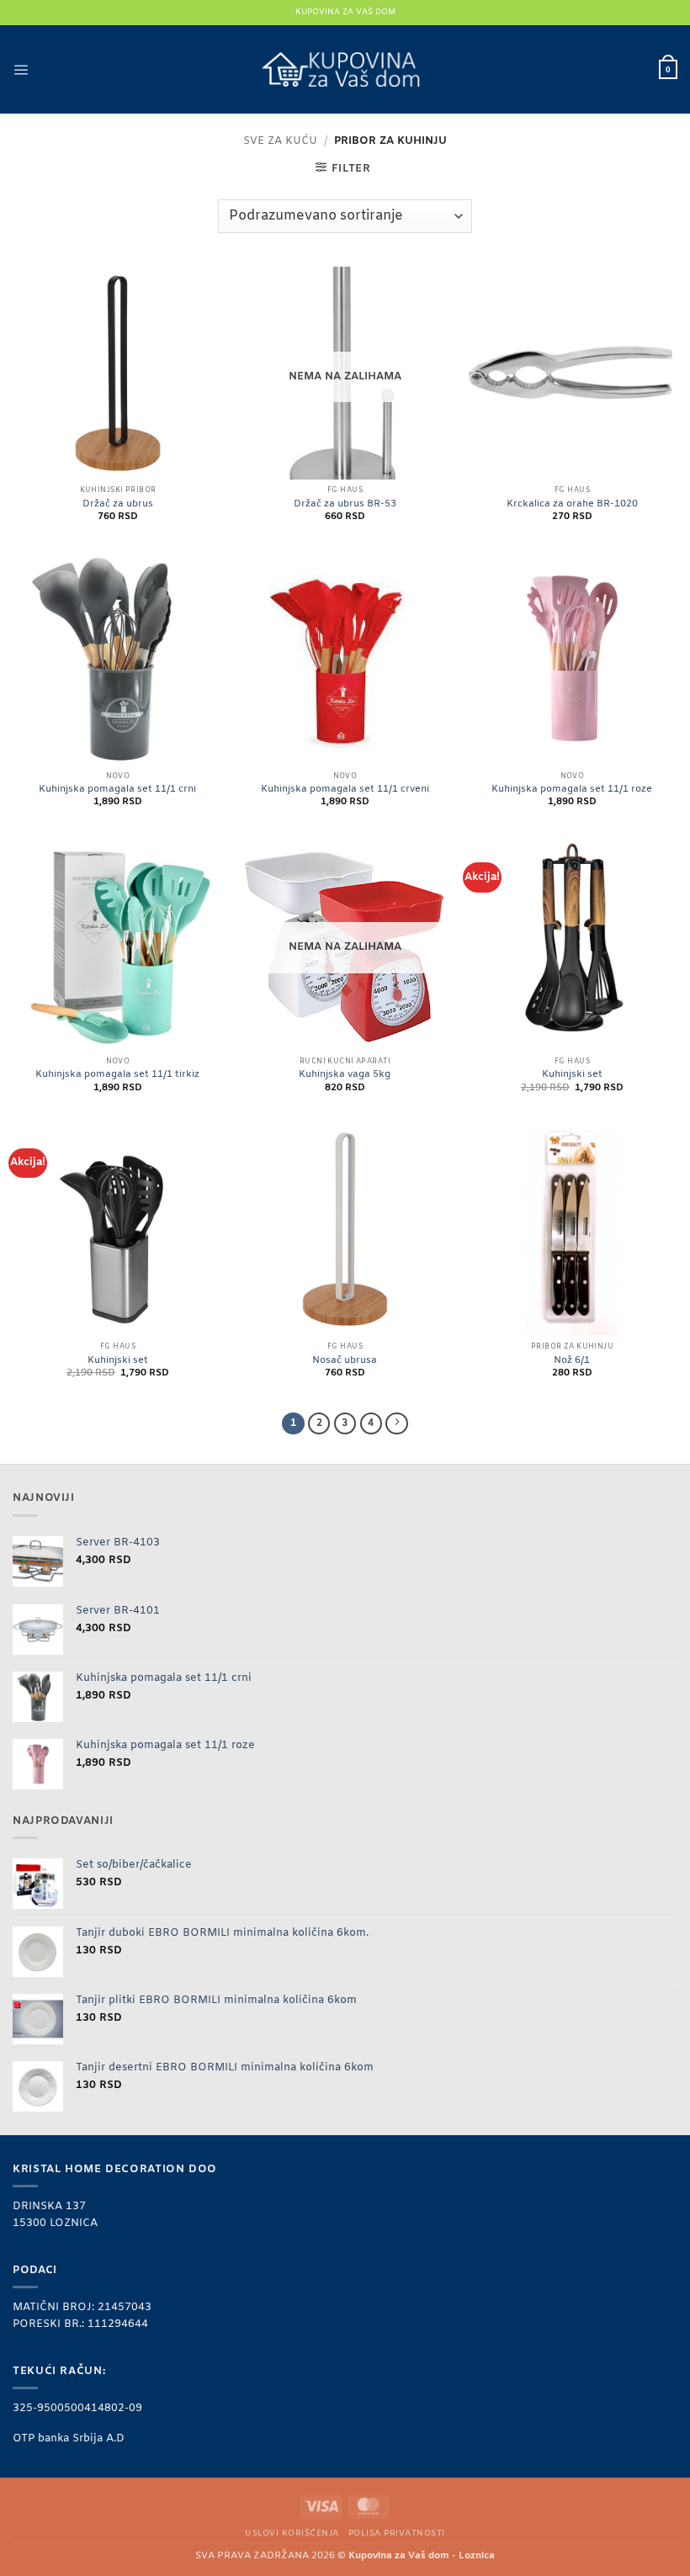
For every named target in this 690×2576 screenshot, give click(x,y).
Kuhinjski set (572, 1075)
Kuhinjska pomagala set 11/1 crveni (345, 790)
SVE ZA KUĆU (280, 141)
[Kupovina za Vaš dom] (345, 70)
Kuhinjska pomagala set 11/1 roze (572, 790)
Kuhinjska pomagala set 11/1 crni (117, 790)
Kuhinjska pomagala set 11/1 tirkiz (117, 1075)
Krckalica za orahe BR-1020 (572, 504)
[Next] (397, 1424)
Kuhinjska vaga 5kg (345, 1075)
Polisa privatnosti (397, 2534)
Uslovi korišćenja (292, 2534)
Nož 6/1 (572, 1361)
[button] (21, 69)
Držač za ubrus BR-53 (345, 504)
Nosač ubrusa (345, 1361)
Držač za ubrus (118, 504)
